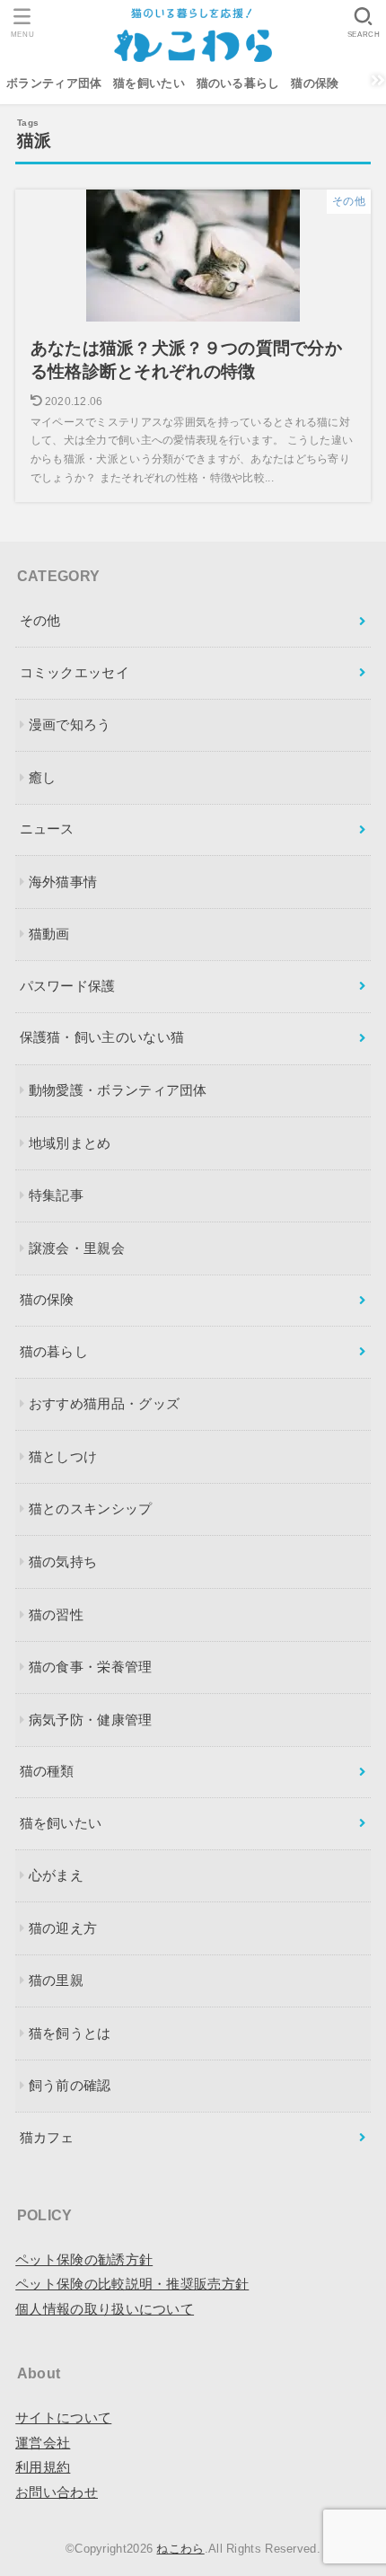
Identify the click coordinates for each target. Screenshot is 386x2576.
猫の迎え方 (63, 1928)
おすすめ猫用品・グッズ (104, 1404)
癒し (43, 778)
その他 (40, 621)
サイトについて (63, 2418)
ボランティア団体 (54, 84)
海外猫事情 (63, 882)
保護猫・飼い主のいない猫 (102, 1037)
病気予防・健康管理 (91, 1720)
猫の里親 (56, 1981)
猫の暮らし (54, 1352)
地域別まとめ (70, 1143)
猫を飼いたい (149, 84)
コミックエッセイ (75, 673)
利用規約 (43, 2467)
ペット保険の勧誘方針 (84, 2260)
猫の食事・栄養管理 (91, 1667)
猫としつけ (63, 1457)
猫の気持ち (63, 1562)
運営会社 (43, 2443)
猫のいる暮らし (238, 84)
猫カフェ (47, 2138)
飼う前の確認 (70, 2086)
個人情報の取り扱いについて (105, 2309)
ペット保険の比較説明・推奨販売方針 (132, 2284)
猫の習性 (56, 1615)
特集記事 (56, 1195)
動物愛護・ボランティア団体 (118, 1090)
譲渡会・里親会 (77, 1248)
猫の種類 (47, 1771)
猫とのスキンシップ (91, 1509)
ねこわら (180, 2549)
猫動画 (49, 934)
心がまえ (56, 1875)
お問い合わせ (57, 2492)
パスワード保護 (68, 986)
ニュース (47, 829)
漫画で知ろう (70, 725)
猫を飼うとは (70, 2033)
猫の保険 (315, 84)
